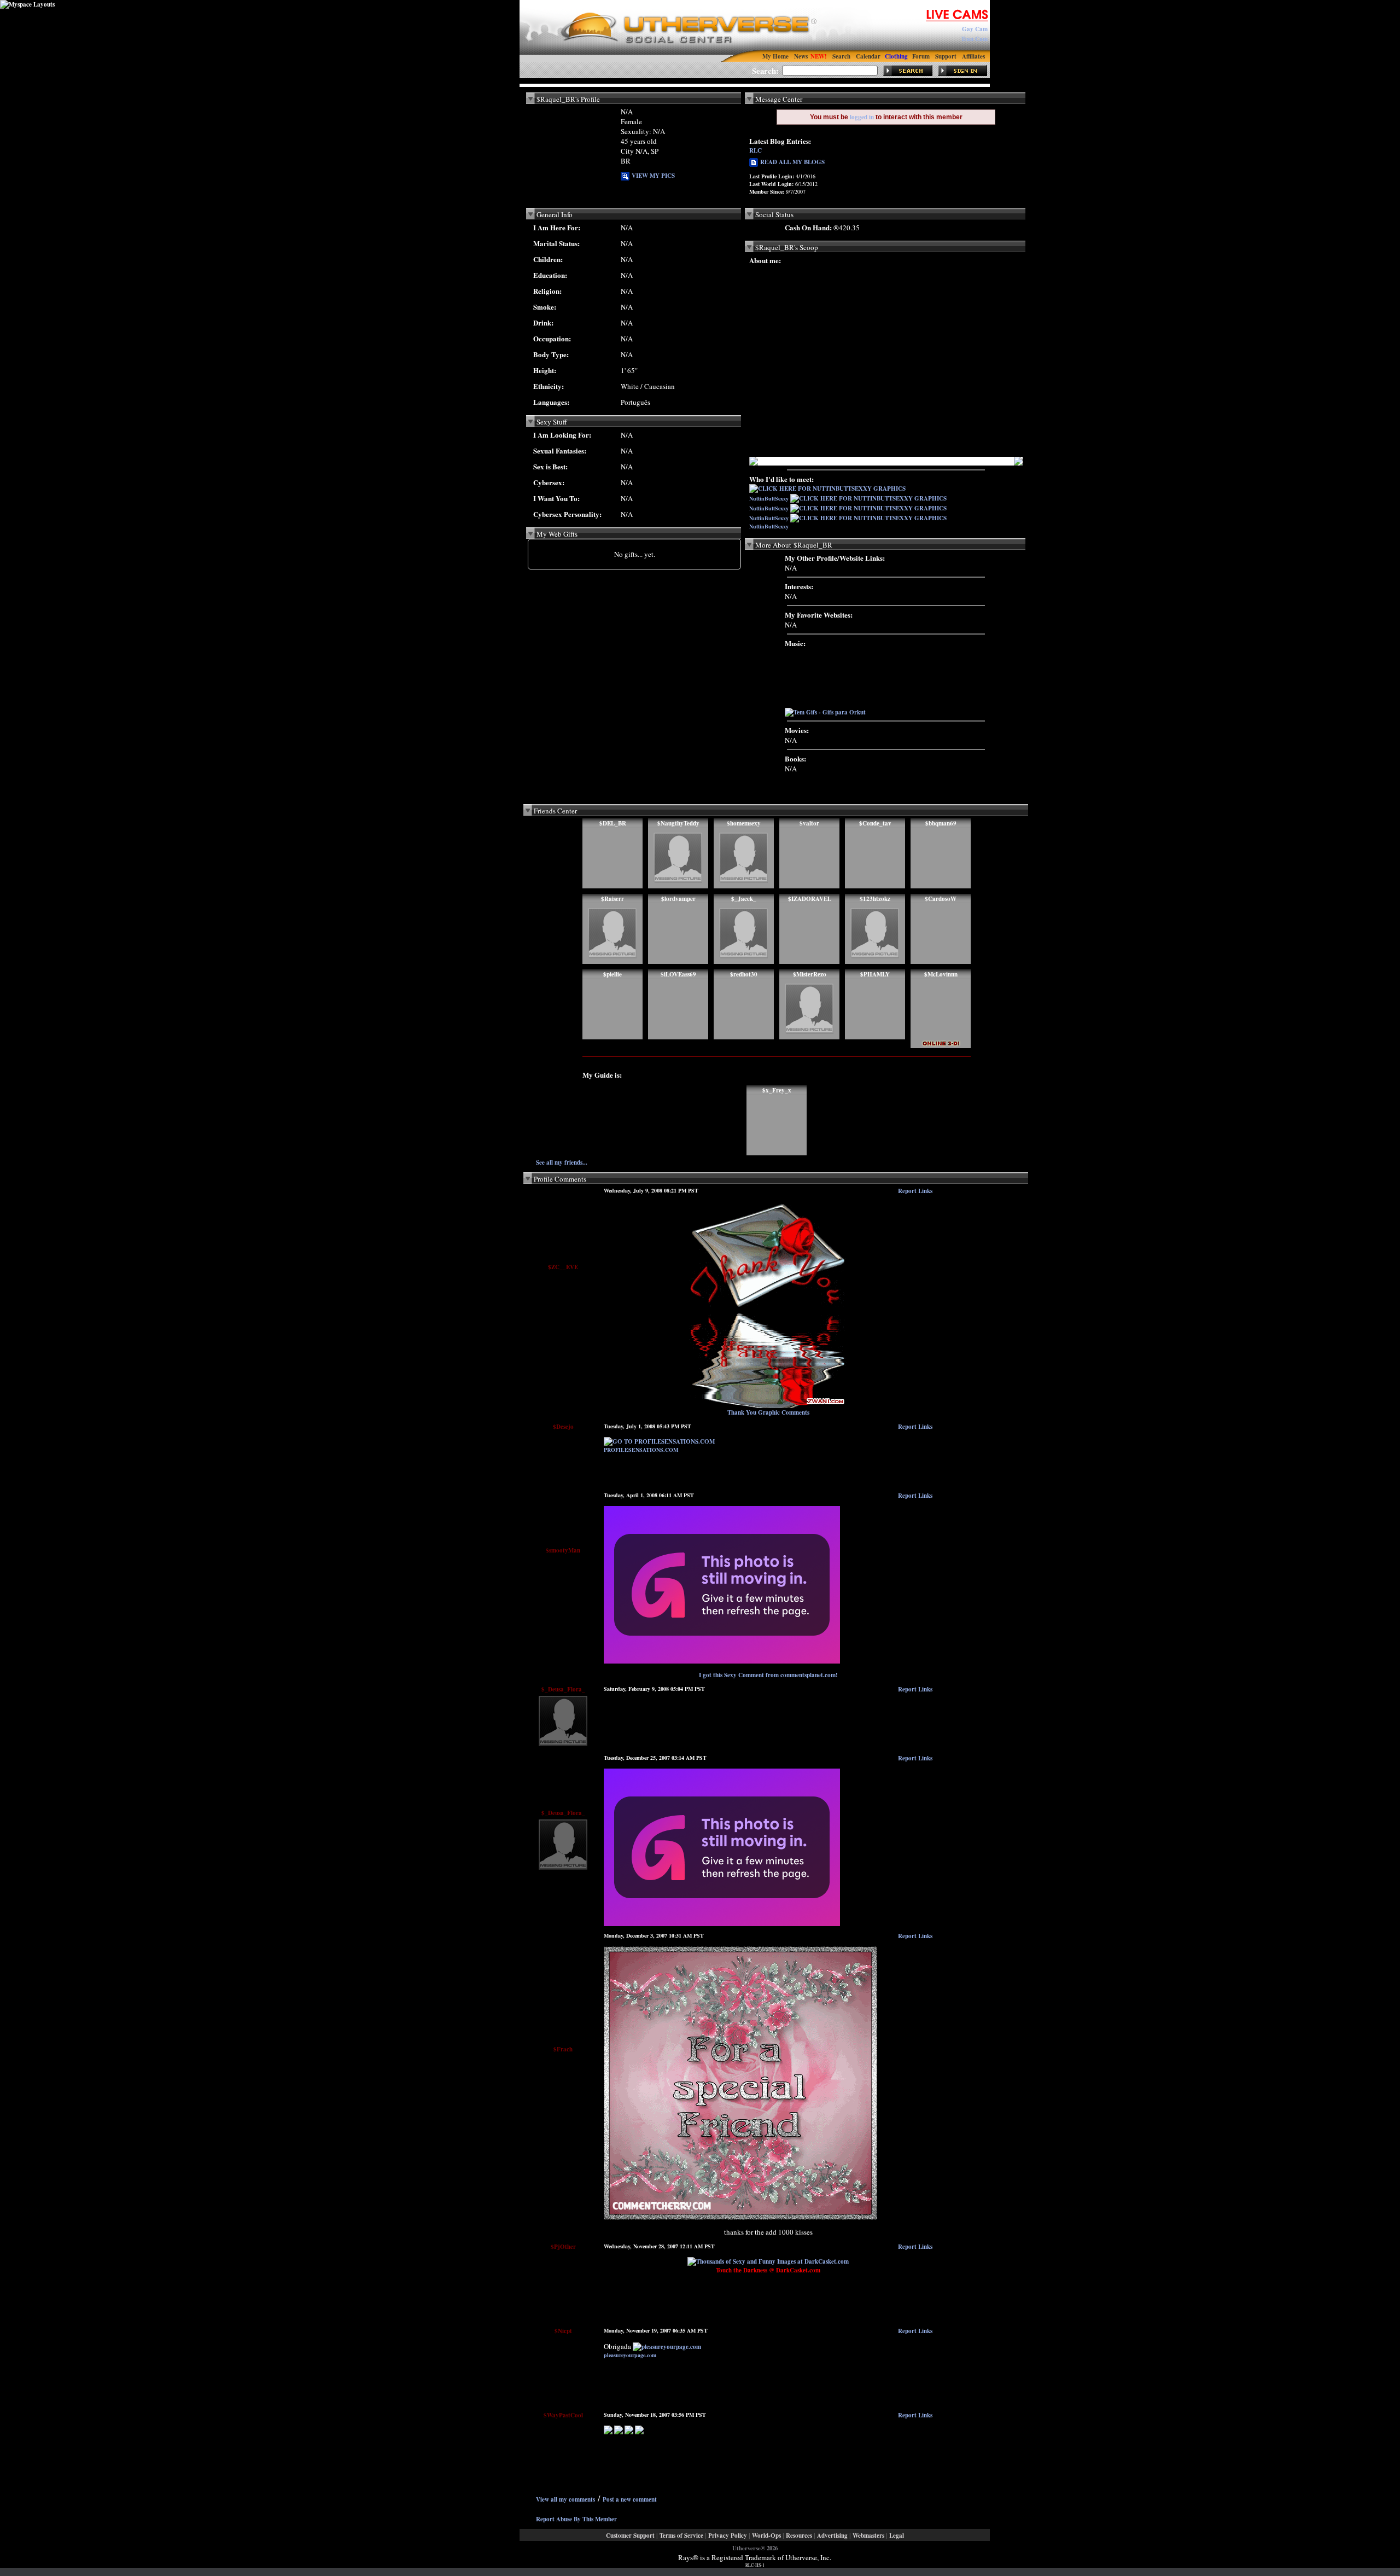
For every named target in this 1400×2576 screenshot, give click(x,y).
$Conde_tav (875, 823)
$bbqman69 (941, 823)
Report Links (915, 1191)
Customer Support (630, 2536)
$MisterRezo (810, 974)
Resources (799, 2536)
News (801, 56)
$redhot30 (744, 974)
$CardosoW (941, 899)
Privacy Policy (728, 2536)
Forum (921, 56)
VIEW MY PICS (652, 176)
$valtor (809, 823)
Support (946, 56)
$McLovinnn (941, 974)
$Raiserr (612, 899)
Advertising (832, 2536)
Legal (897, 2536)
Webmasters (868, 2536)
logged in (862, 117)
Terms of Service (681, 2536)
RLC (756, 150)
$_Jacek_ (744, 899)
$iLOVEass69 (678, 974)
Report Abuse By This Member (576, 2519)
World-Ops (766, 2536)
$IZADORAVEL (810, 899)
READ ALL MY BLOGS (791, 162)
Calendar (868, 56)
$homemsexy (744, 823)
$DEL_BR (613, 823)
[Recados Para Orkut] (722, 1924)
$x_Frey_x (777, 1090)
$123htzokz (875, 899)
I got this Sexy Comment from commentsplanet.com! (768, 1675)
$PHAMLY (875, 974)
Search (841, 56)
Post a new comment (630, 2499)
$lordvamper (678, 899)
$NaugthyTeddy (678, 823)
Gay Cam (975, 29)
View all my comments (565, 2499)
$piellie (612, 974)
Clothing (896, 56)
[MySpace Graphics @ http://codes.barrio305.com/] (608, 2432)
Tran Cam (974, 39)
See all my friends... (562, 1162)
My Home (775, 56)
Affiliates (973, 56)
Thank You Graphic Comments (768, 1412)
